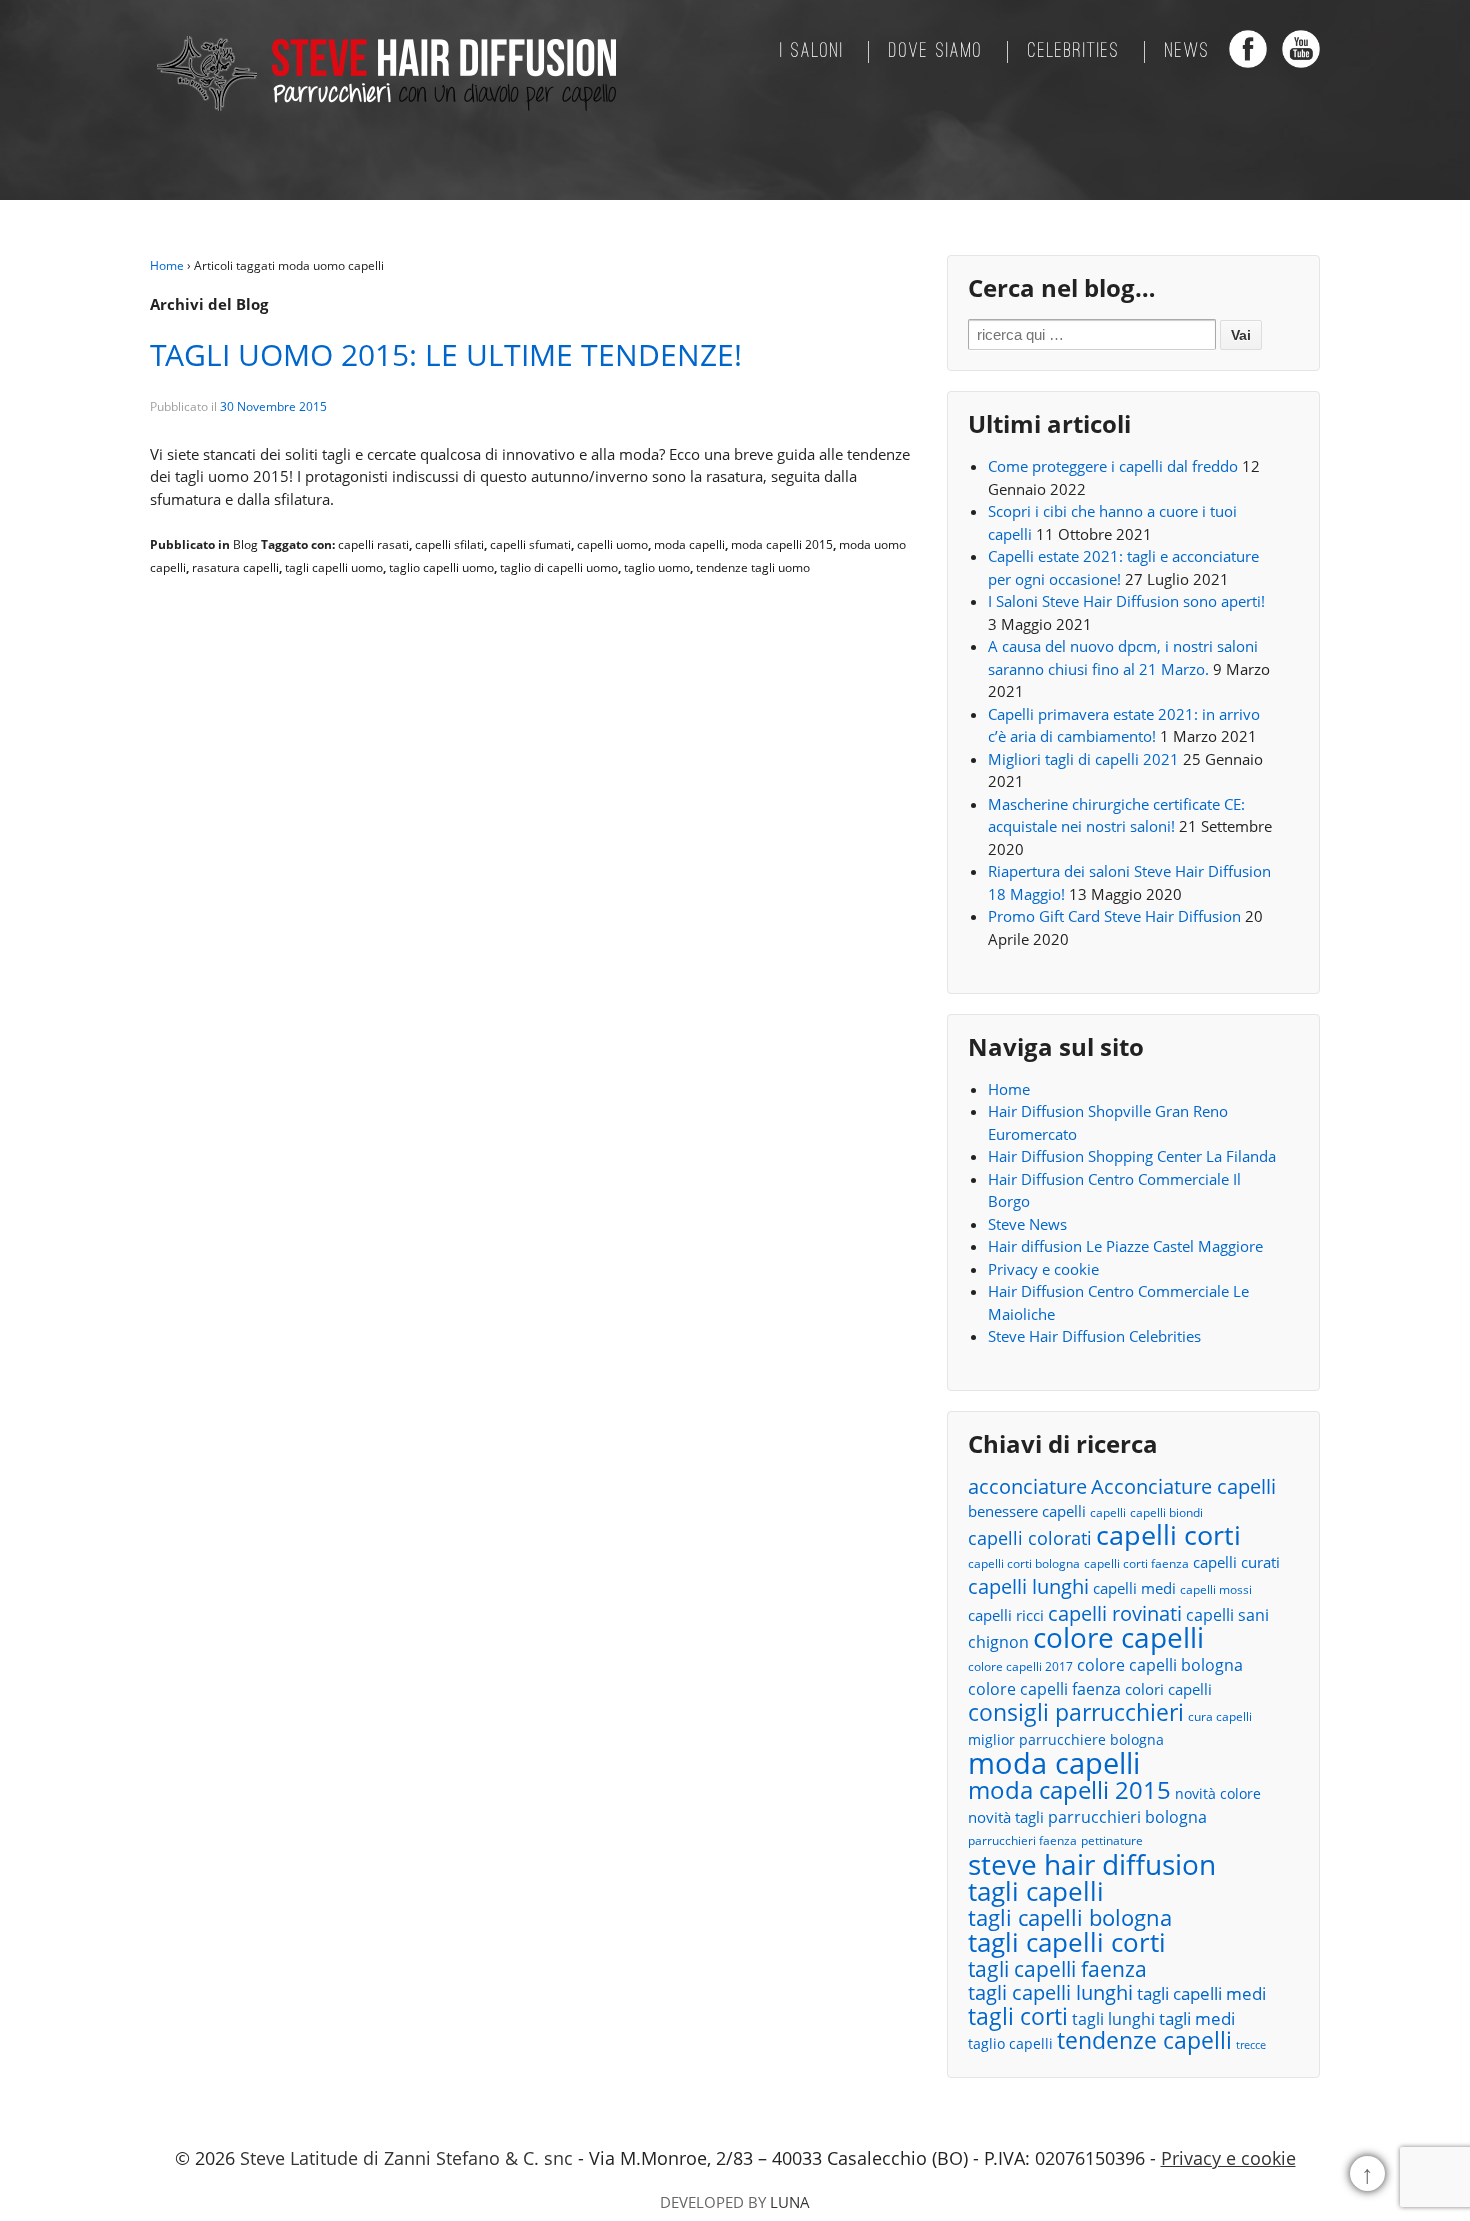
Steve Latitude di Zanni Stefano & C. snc (406, 2158)
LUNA (790, 2202)
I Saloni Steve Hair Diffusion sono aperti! (1126, 601)
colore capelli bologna (1160, 1665)
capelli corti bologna (1024, 1563)
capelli (1108, 1512)
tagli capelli (1036, 1891)
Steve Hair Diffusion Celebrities (1094, 1336)
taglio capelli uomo (441, 567)
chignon (998, 1642)
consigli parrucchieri (1076, 1712)
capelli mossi (1216, 1589)
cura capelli (1220, 1716)
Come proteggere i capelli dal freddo (1113, 466)
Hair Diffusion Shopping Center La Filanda (1132, 1156)
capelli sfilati (449, 544)
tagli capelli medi (1201, 1993)
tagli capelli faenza (1057, 1969)
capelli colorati (1030, 1538)
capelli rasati (373, 544)
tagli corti (1018, 2017)
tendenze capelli (1144, 2041)
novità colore (1218, 1793)
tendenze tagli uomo (753, 567)
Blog (245, 544)
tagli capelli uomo (334, 567)
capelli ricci (1006, 1615)
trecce (1251, 2045)
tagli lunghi (1113, 2019)
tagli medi (1197, 2018)
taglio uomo (657, 567)
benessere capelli (1027, 1511)
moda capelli (689, 544)
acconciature (1027, 1486)
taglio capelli (1010, 2043)
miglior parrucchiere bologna (1066, 1739)
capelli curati (1236, 1562)
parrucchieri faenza (1022, 1840)
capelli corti (1168, 1535)
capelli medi (1134, 1588)
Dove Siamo (936, 52)
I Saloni (812, 52)
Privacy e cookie (1043, 1269)
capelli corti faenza (1136, 1563)
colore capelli (1118, 1637)
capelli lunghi (1028, 1586)
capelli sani (1227, 1615)
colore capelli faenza (1044, 1689)
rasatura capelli (235, 567)
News (1187, 52)
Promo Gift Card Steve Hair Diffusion (1114, 916)
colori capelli (1168, 1689)
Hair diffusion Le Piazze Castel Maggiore (1125, 1246)
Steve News (1027, 1224)
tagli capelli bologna (1070, 1918)
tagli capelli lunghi (1050, 1993)
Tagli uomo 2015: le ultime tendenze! (446, 354)
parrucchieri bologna (1127, 1817)
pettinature (1112, 1840)
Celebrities (1074, 52)
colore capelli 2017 (1020, 1666)
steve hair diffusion (1092, 1864)
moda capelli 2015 (782, 544)
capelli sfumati (530, 544)
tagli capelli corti (1067, 1942)
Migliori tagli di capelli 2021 (1083, 759)
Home (167, 265)
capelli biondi (1166, 1512)
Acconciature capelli (1183, 1487)
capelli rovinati (1115, 1613)
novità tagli (1006, 1817)
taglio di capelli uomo (559, 567)
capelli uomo (612, 544)
